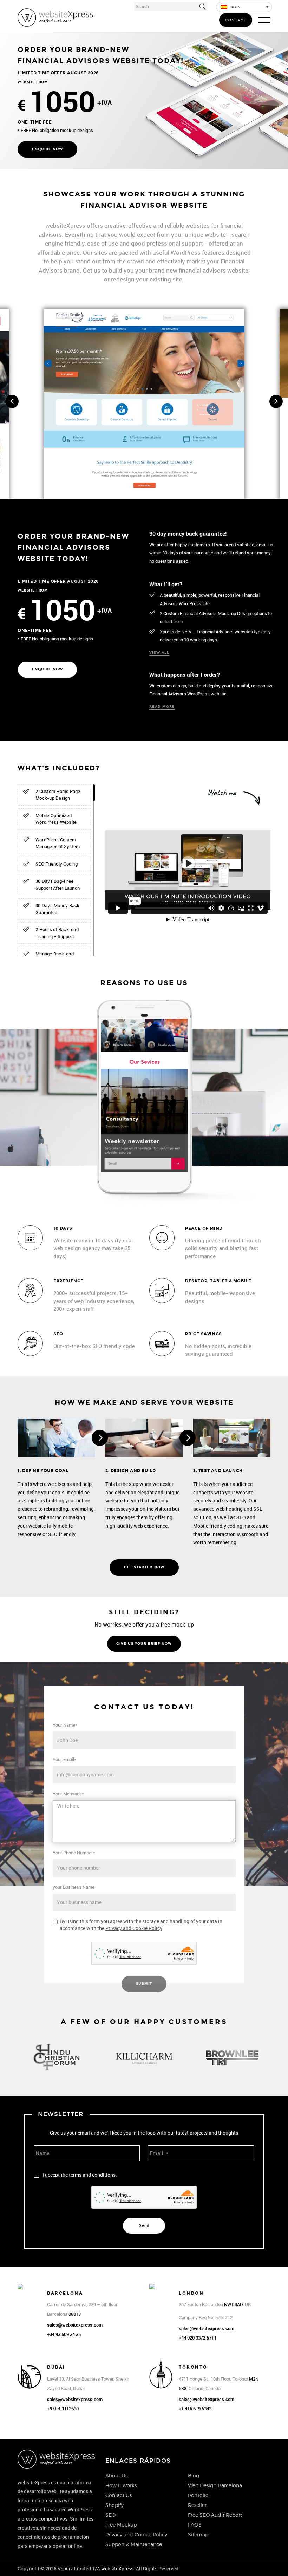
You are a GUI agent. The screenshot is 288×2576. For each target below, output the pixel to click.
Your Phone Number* (74, 1853)
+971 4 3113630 (63, 2409)
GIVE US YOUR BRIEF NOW (144, 1644)
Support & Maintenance (134, 2544)
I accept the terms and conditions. (80, 2175)
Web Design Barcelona (215, 2485)
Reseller (197, 2505)
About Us (116, 2475)
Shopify (114, 2505)
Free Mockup (121, 2525)
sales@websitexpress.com (75, 2325)
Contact (236, 20)
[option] (56, 2058)
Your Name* (65, 1725)
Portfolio (198, 2495)
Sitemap (198, 2534)
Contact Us (119, 2495)
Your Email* (64, 1759)
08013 (75, 2314)
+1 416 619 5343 (195, 2409)
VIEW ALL (159, 653)
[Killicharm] (144, 2057)
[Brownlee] (232, 2057)
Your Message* (68, 1794)
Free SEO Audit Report (215, 2515)
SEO (110, 2515)
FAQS (195, 2525)
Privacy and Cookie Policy (134, 1928)
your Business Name (74, 1887)
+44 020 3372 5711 (198, 2338)
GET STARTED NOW (144, 1567)
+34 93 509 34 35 (64, 2334)
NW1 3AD (233, 2305)
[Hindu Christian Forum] (56, 2057)
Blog (194, 2475)
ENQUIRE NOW (47, 149)
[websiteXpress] (55, 17)
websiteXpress (117, 2569)
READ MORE (162, 707)
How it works (121, 2485)
